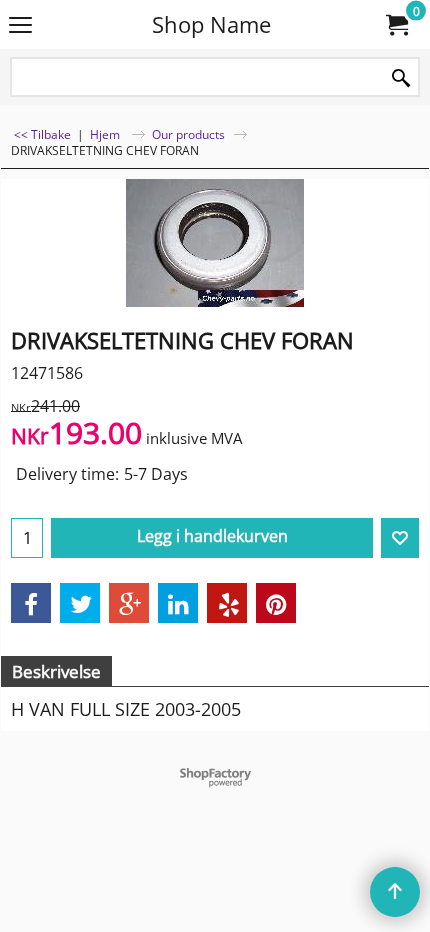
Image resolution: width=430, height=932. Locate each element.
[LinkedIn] (178, 603)
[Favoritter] (400, 538)
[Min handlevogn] (396, 25)
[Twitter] (80, 603)
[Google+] (129, 603)
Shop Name (211, 24)
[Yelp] (227, 603)
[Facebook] (31, 603)
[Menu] (20, 26)
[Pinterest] (276, 603)
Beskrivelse (56, 671)
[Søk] (401, 78)
